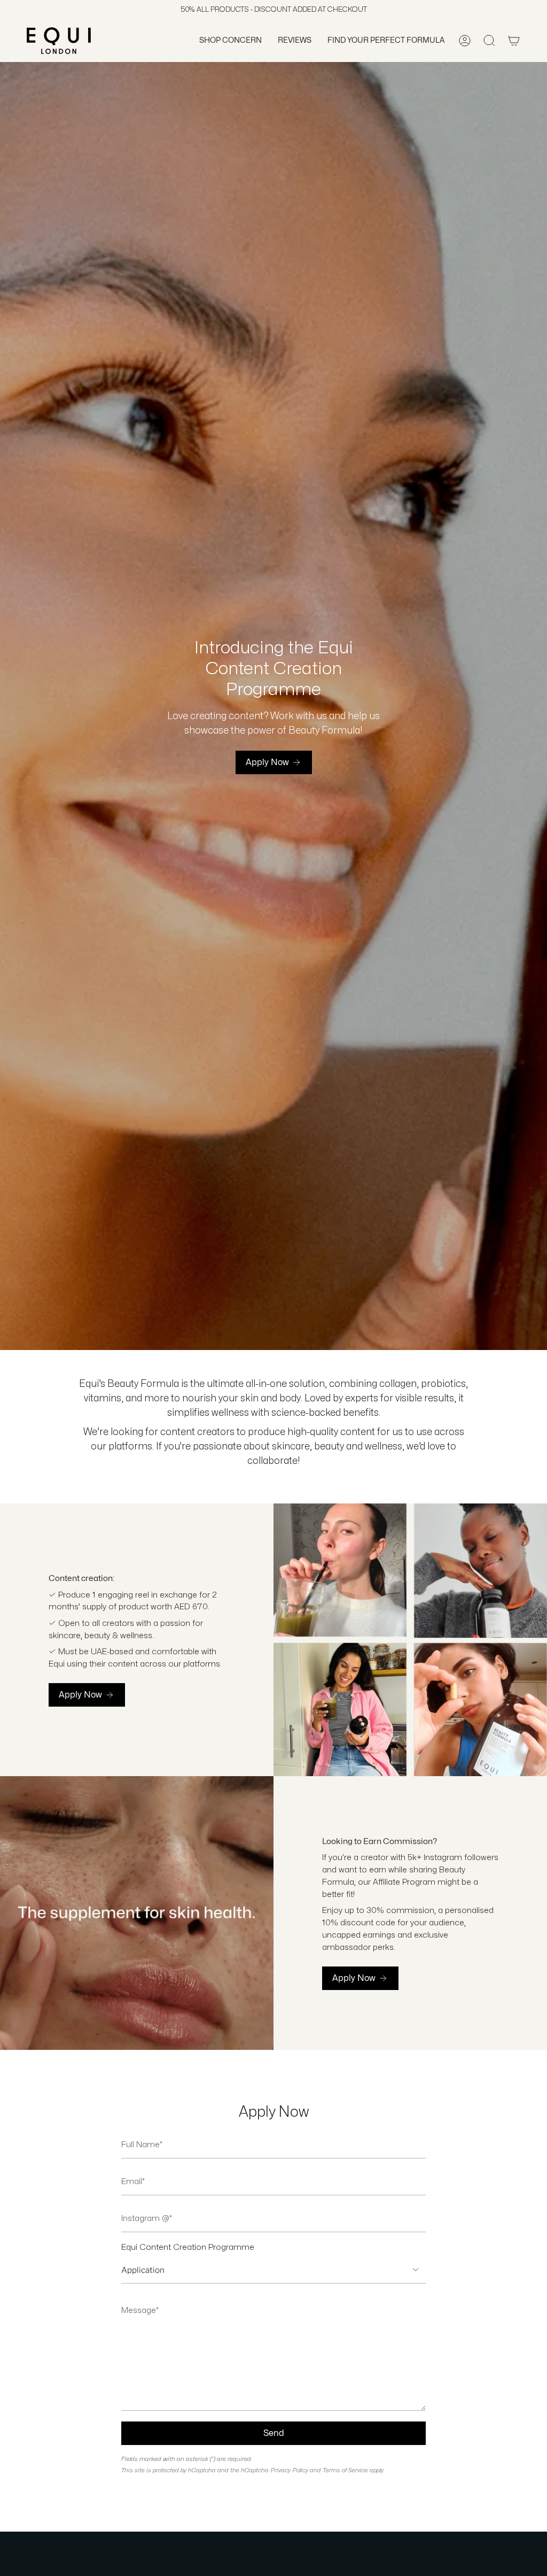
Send (274, 2433)
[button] (230, 41)
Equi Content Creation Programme (188, 2247)
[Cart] (514, 41)
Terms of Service (345, 2470)
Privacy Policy (289, 2470)
